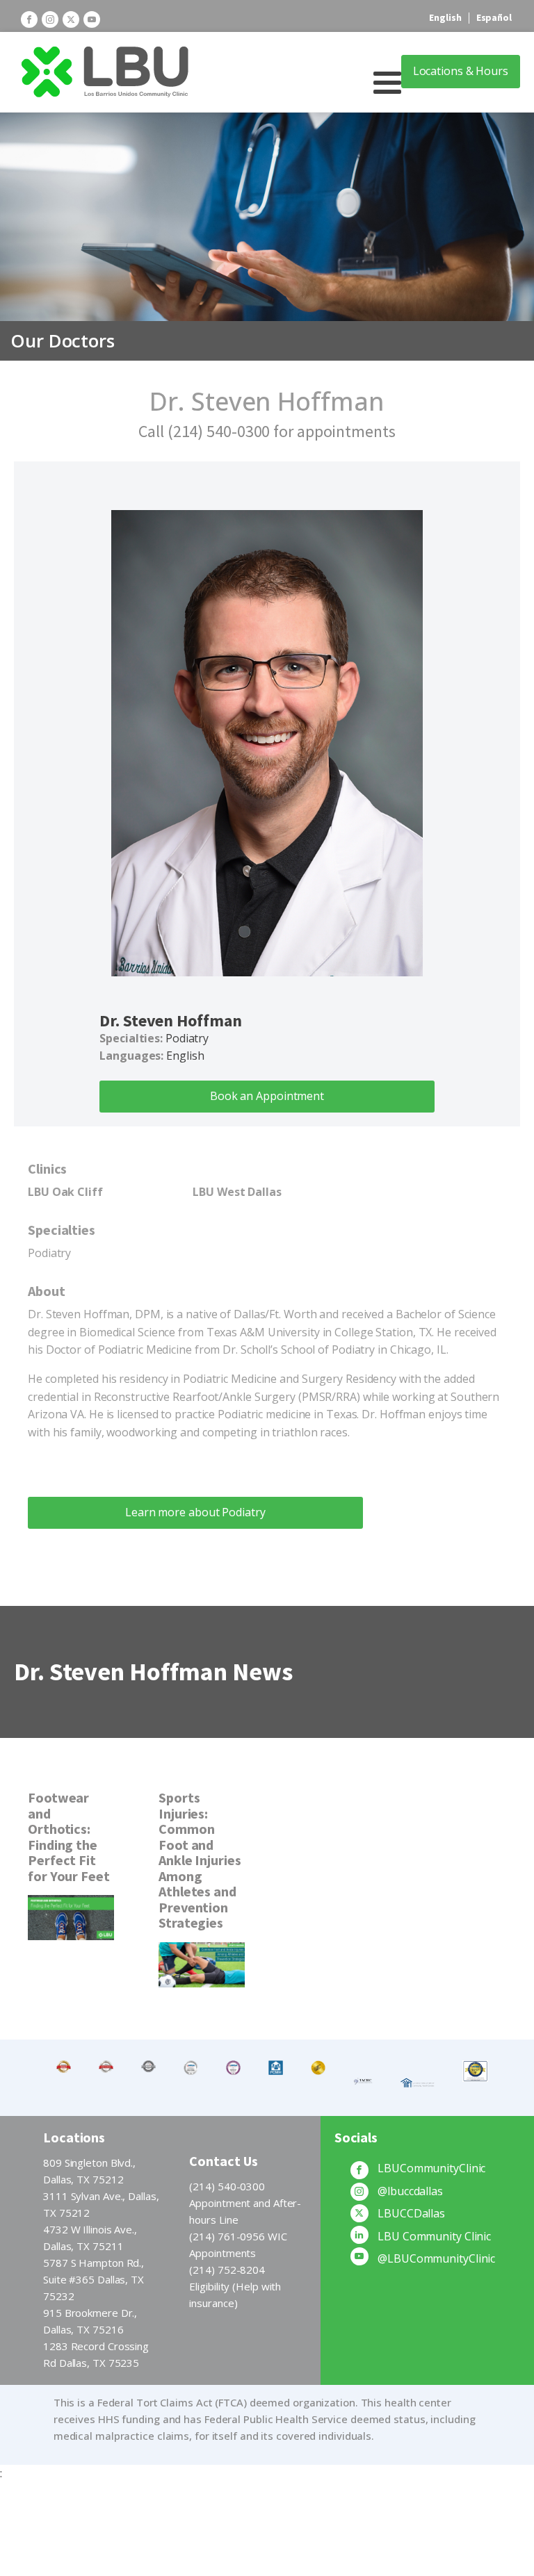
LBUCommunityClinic (431, 2168)
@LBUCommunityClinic (436, 2258)
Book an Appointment (267, 1096)
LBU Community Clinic (434, 2236)
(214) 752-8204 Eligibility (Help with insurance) (235, 2286)
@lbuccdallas (410, 2191)
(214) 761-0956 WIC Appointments (238, 2245)
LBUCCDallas (411, 2213)
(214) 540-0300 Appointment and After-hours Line (245, 2203)
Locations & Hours (461, 71)
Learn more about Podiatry (195, 1512)
